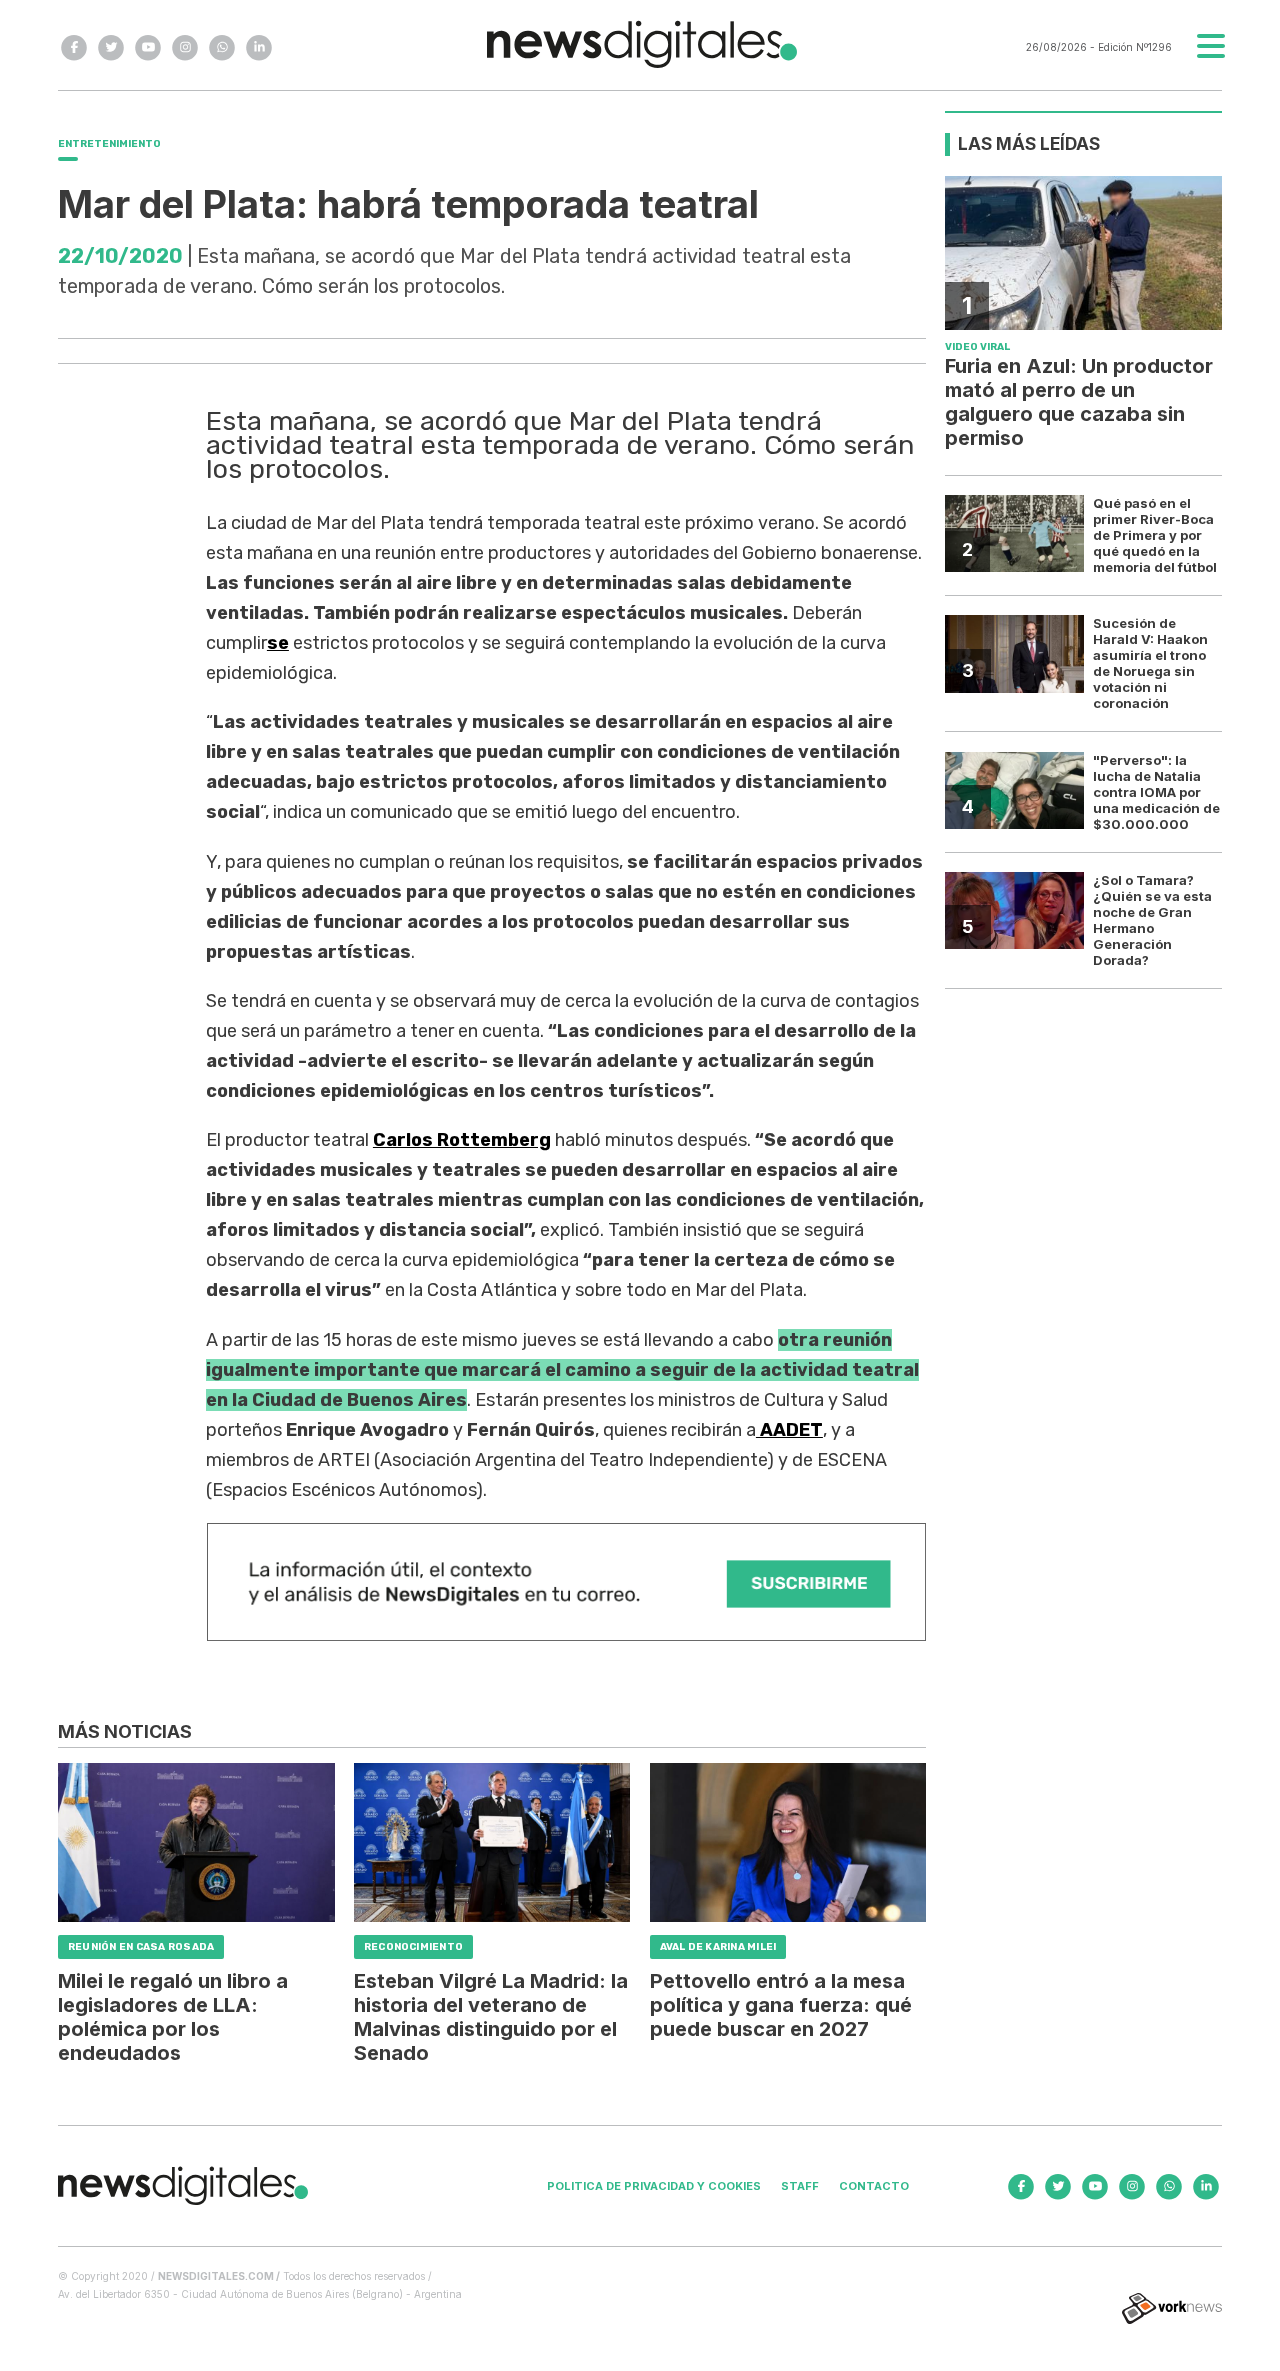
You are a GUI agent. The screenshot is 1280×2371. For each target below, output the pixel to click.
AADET (789, 1430)
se (278, 643)
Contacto (874, 2186)
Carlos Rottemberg (462, 1140)
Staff (800, 2186)
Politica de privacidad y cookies (654, 2186)
